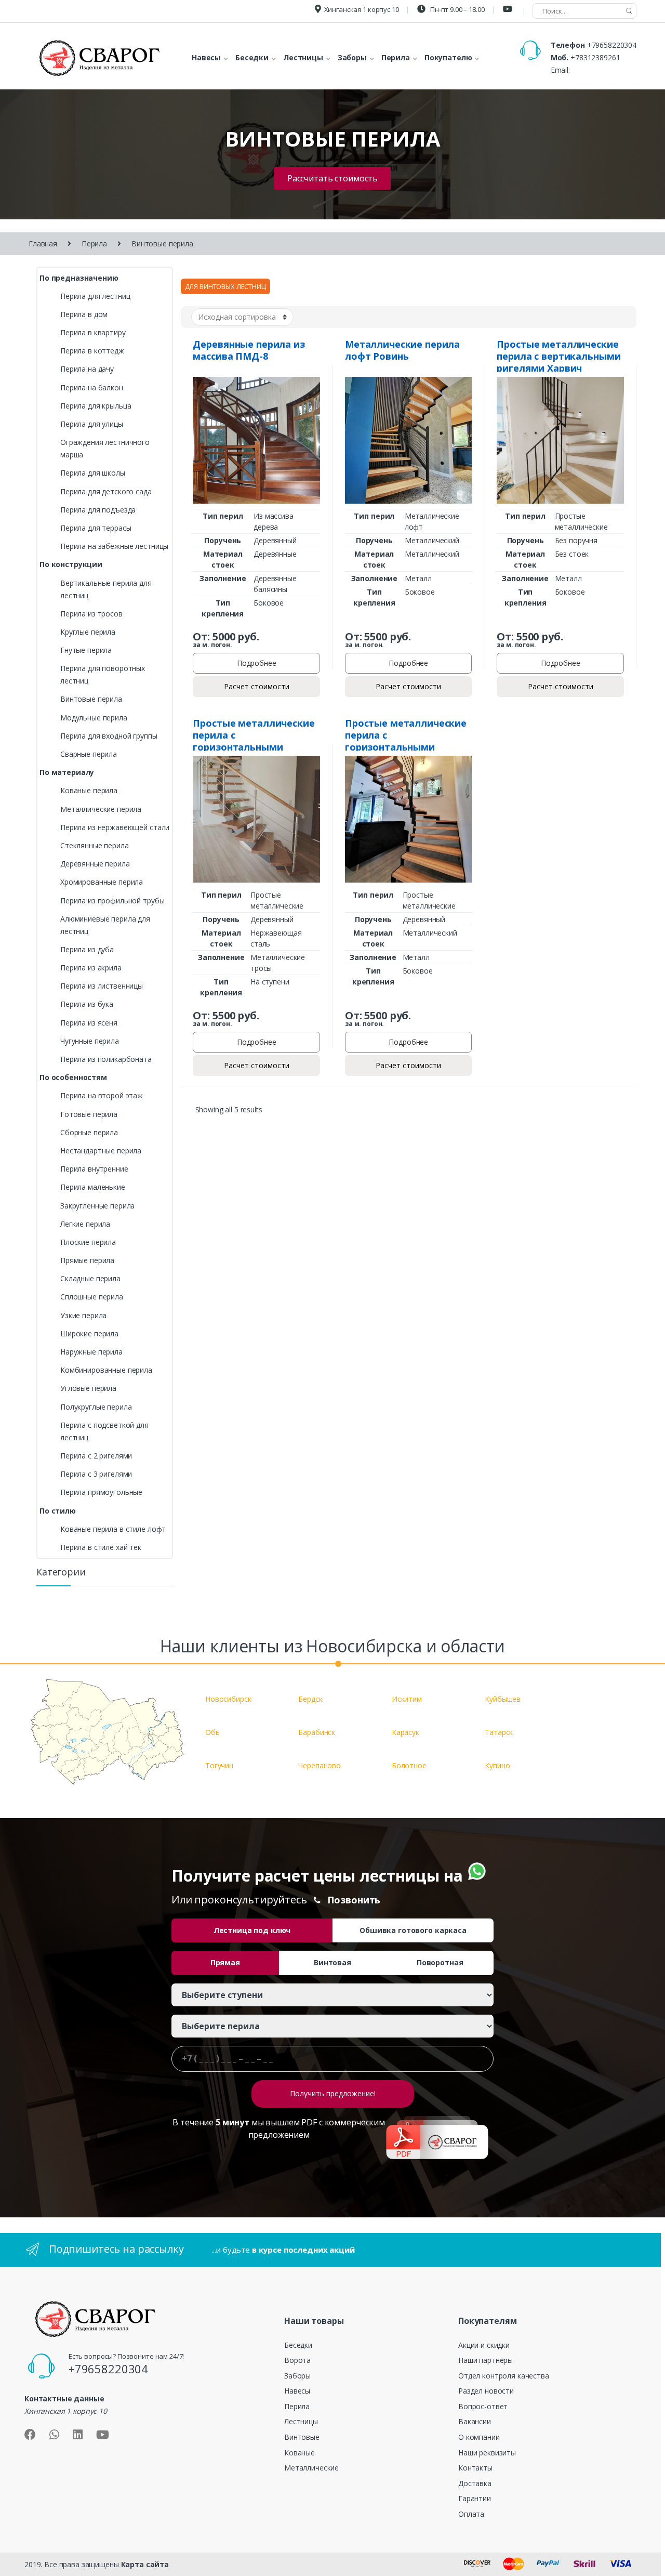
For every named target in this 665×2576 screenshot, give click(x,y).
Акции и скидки (484, 2345)
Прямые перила (87, 1260)
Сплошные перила (92, 1297)
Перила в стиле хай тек (101, 1547)
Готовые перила (89, 1114)
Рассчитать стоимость (332, 178)
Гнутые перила (86, 650)
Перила (94, 244)
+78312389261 (595, 57)
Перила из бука (87, 1004)
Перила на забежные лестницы (114, 546)
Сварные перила (89, 754)
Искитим (407, 1699)
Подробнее (257, 663)
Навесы (297, 2391)
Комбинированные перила (106, 1370)
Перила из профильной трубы (112, 901)
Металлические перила (101, 809)
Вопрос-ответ (483, 2406)
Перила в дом (84, 314)
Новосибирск (228, 1699)
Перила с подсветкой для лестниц (104, 1431)
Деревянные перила (95, 864)
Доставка (475, 2483)
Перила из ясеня (89, 1023)
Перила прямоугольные (101, 1492)
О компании (479, 2437)
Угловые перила (88, 1388)
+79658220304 (612, 45)
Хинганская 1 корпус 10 (362, 9)
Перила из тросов (91, 614)
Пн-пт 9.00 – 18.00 (456, 9)
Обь (212, 1732)
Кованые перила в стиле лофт (113, 1529)
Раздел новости (486, 2391)
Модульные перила (94, 718)
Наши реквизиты (487, 2453)
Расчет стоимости (257, 686)
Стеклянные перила (95, 845)
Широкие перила (89, 1333)
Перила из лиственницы (102, 986)
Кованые (300, 2453)
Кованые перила (89, 790)
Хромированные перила (102, 882)
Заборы (297, 2376)
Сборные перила (89, 1132)
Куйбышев (503, 1699)
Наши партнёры (486, 2360)
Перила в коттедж (92, 351)
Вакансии (475, 2421)
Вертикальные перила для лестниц (106, 589)
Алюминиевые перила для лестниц (105, 925)
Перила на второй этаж (102, 1095)
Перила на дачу (87, 369)
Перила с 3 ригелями (96, 1474)
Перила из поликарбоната (106, 1059)
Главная (43, 244)
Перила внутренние (94, 1169)
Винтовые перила (91, 699)
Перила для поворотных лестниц (103, 674)
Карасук (405, 1732)
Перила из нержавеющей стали (115, 827)
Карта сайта (145, 2564)
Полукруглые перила (96, 1407)
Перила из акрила (91, 968)
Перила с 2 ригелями (96, 1456)
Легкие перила (85, 1224)
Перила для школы (93, 473)
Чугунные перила (90, 1041)
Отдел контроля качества (504, 2376)
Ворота (297, 2360)
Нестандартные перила (101, 1151)
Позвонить (354, 1900)
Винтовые (302, 2437)
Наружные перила (91, 1352)
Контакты (475, 2468)
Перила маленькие (93, 1187)
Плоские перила (88, 1242)
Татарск (499, 1732)
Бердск (310, 1699)
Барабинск (317, 1732)
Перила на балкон (92, 387)
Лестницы (301, 2421)
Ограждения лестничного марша (105, 448)
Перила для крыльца (96, 406)
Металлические (311, 2468)
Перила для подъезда (98, 510)
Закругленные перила (97, 1206)
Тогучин (219, 1765)
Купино (497, 1765)
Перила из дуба (87, 949)
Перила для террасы (96, 528)
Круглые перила (88, 632)
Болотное (409, 1765)
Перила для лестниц (95, 296)
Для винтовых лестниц (225, 286)
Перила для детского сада (106, 491)
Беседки (298, 2345)
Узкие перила (83, 1315)
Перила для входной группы (109, 736)
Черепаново (320, 1765)
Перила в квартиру (93, 332)
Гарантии (475, 2498)
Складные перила (90, 1278)
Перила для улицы (92, 424)
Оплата (471, 2514)
